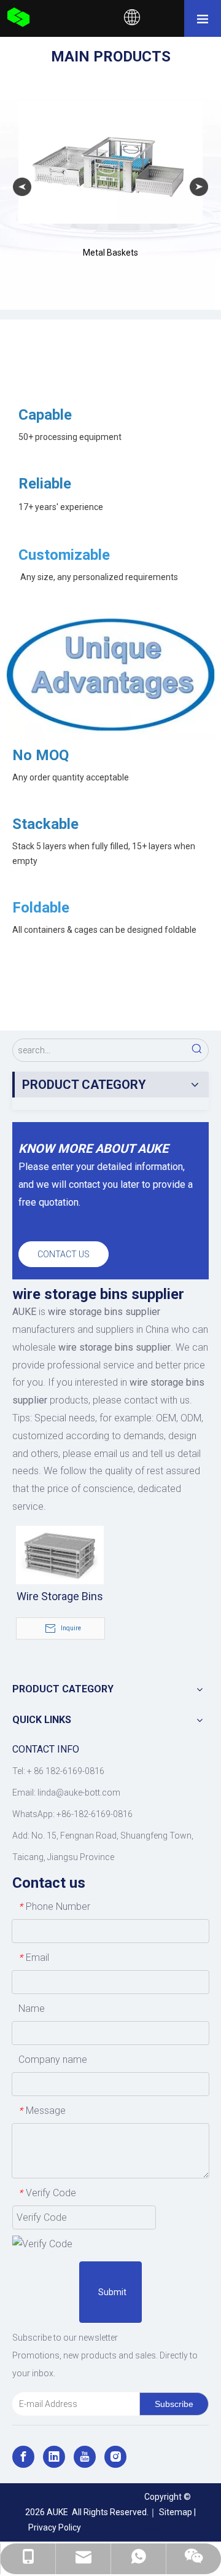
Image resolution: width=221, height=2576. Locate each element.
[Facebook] (23, 2457)
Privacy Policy (55, 2527)
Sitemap (176, 2512)
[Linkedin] (54, 2457)
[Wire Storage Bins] (60, 1554)
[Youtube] (85, 2457)
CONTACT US (64, 1254)
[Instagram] (115, 2457)
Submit (112, 2292)
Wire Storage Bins (60, 1596)
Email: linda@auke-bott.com (66, 1793)
